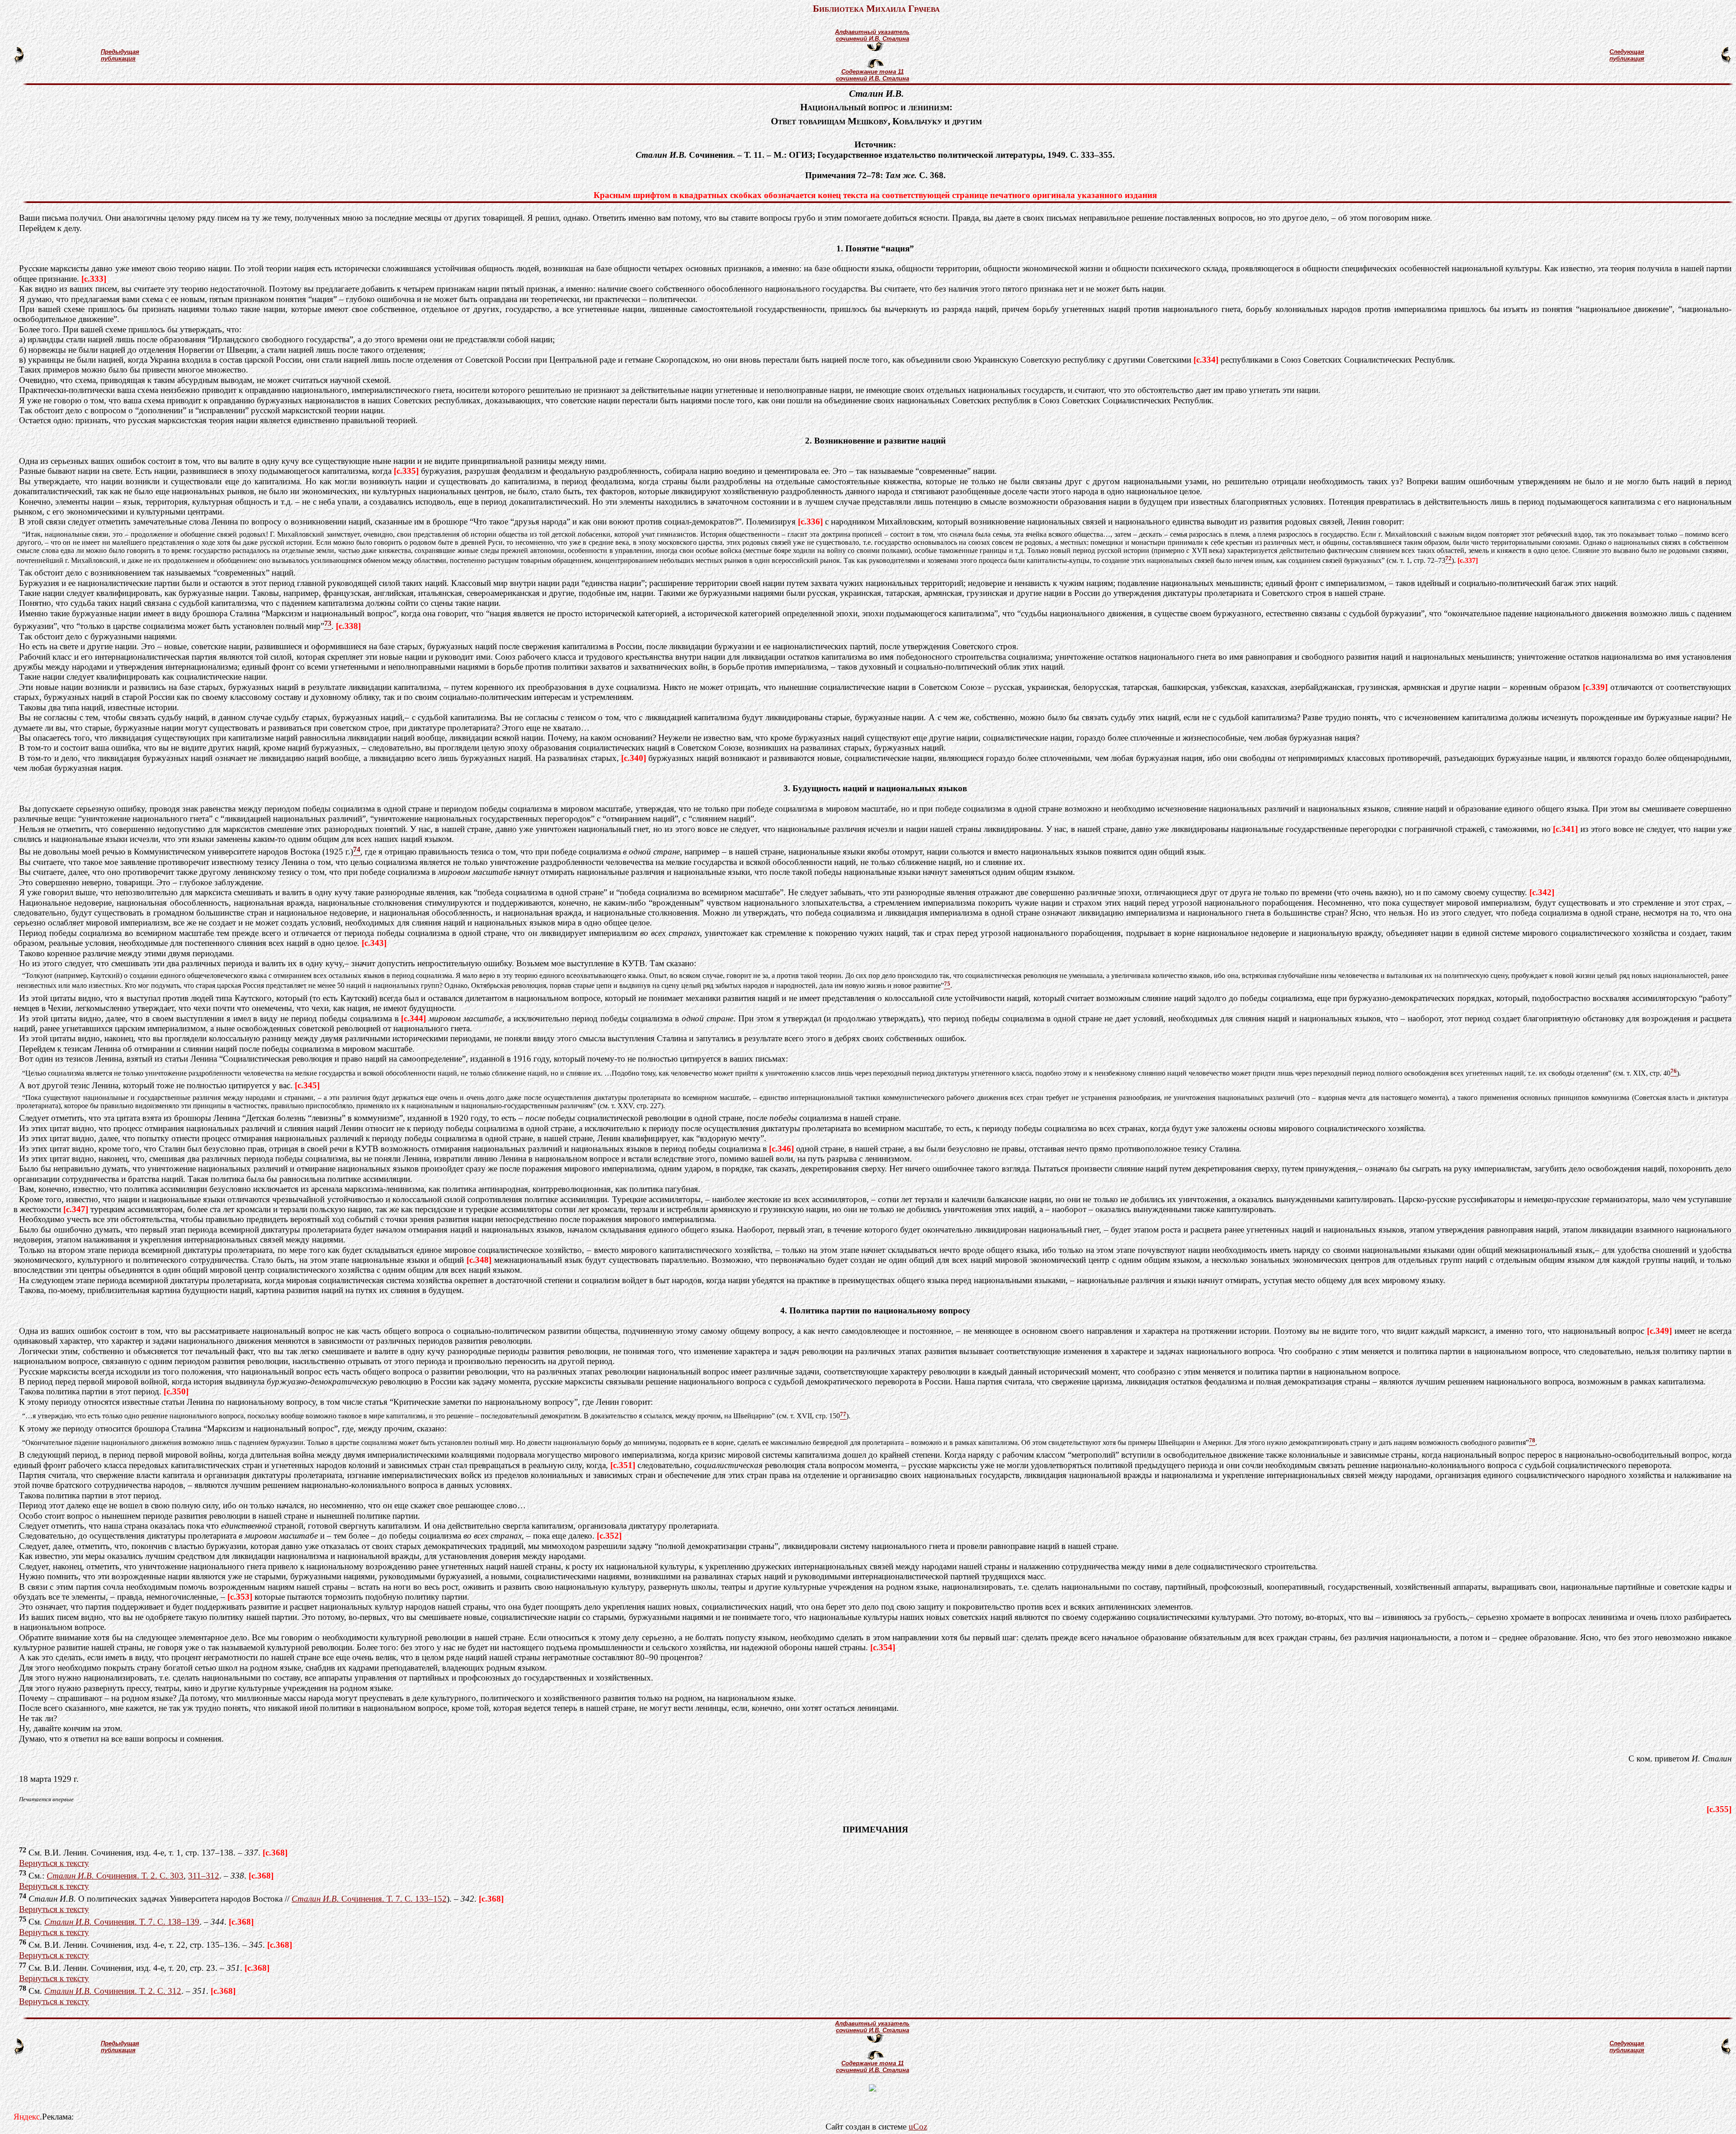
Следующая (1627, 52)
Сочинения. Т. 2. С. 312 (113, 1991)
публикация (118, 59)
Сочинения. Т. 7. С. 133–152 (369, 1899)
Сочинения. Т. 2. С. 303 (115, 1876)
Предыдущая (120, 52)
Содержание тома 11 (873, 72)
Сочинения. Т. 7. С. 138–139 (122, 1922)
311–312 (204, 1876)
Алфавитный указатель (872, 32)
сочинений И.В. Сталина (873, 39)
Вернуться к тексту (54, 1863)
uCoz (918, 2127)
